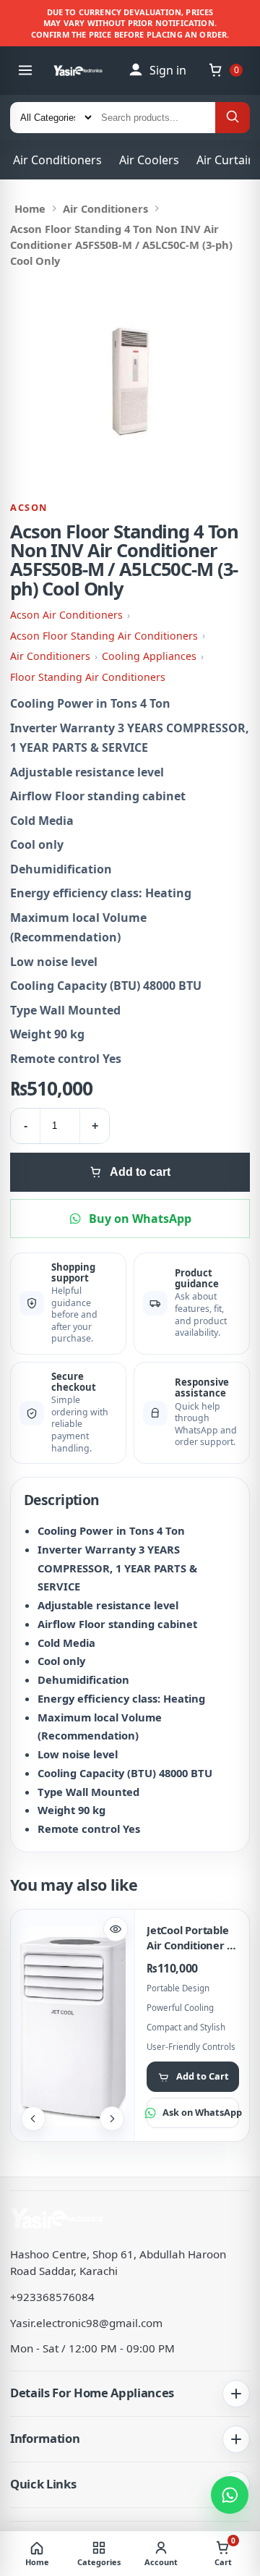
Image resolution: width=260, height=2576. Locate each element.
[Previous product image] (33, 2119)
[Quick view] (116, 1929)
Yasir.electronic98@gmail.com (86, 2323)
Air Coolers (149, 160)
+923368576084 (52, 2297)
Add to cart (140, 1172)
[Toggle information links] (236, 2439)
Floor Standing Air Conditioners (88, 677)
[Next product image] (112, 2119)
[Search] (233, 118)
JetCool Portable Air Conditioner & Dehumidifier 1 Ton (191, 1937)
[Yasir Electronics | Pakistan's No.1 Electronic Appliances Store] (83, 71)
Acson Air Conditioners (66, 615)
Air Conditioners (57, 160)
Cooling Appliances (149, 656)
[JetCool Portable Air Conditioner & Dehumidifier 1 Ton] (73, 2026)
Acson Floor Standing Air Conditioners (104, 636)
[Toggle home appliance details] (236, 2394)
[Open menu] (25, 70)
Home (30, 208)
